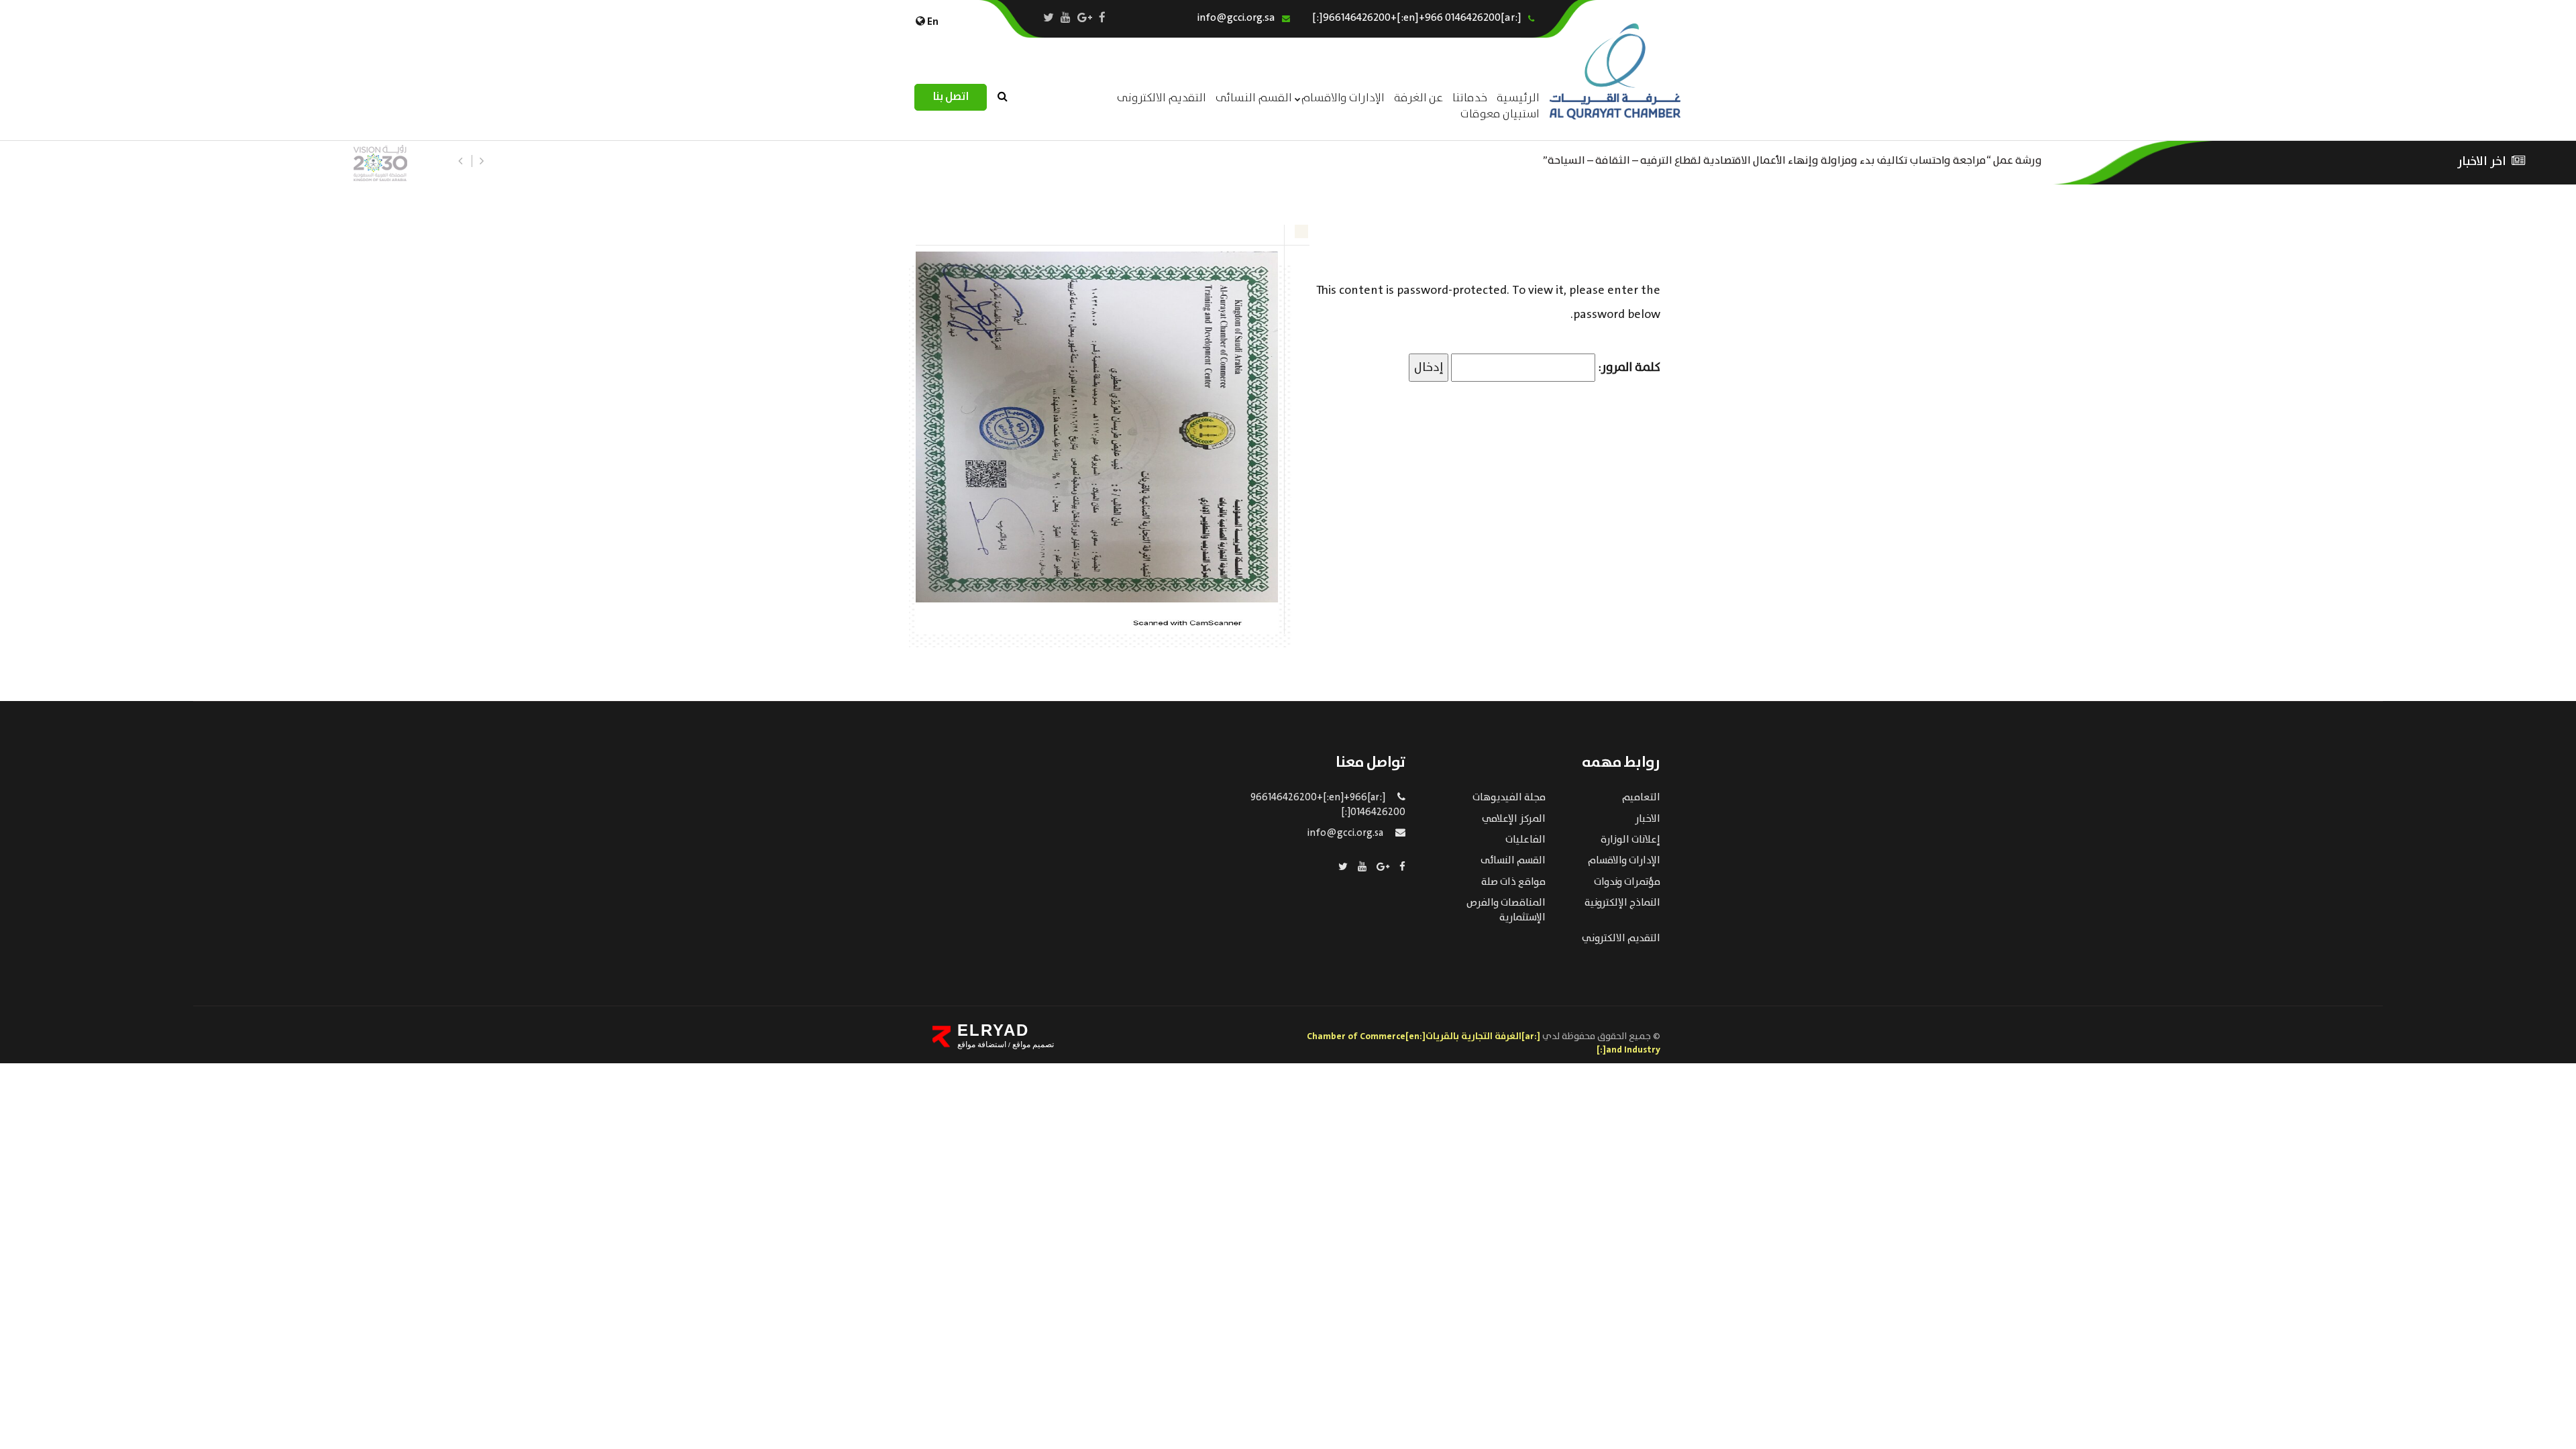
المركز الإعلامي (1514, 819)
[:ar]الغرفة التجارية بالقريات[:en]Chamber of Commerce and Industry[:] (1484, 1043)
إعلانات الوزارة (1630, 840)
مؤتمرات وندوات (1627, 882)
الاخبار (1648, 819)
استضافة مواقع (982, 1044)
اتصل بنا (951, 97)
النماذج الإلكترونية (1622, 903)
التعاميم (1641, 798)
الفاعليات (1525, 840)
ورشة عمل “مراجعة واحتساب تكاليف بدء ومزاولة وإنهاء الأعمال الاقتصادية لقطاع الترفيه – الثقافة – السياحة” (1792, 159)
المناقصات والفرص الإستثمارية (1506, 910)
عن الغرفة (1418, 98)
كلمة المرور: (1628, 368)
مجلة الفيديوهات (1509, 798)
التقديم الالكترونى (1162, 98)
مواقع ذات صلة (1513, 882)
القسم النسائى (1254, 98)
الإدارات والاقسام (1343, 98)
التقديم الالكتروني (1621, 938)
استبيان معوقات (1500, 114)
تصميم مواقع (1032, 1044)
